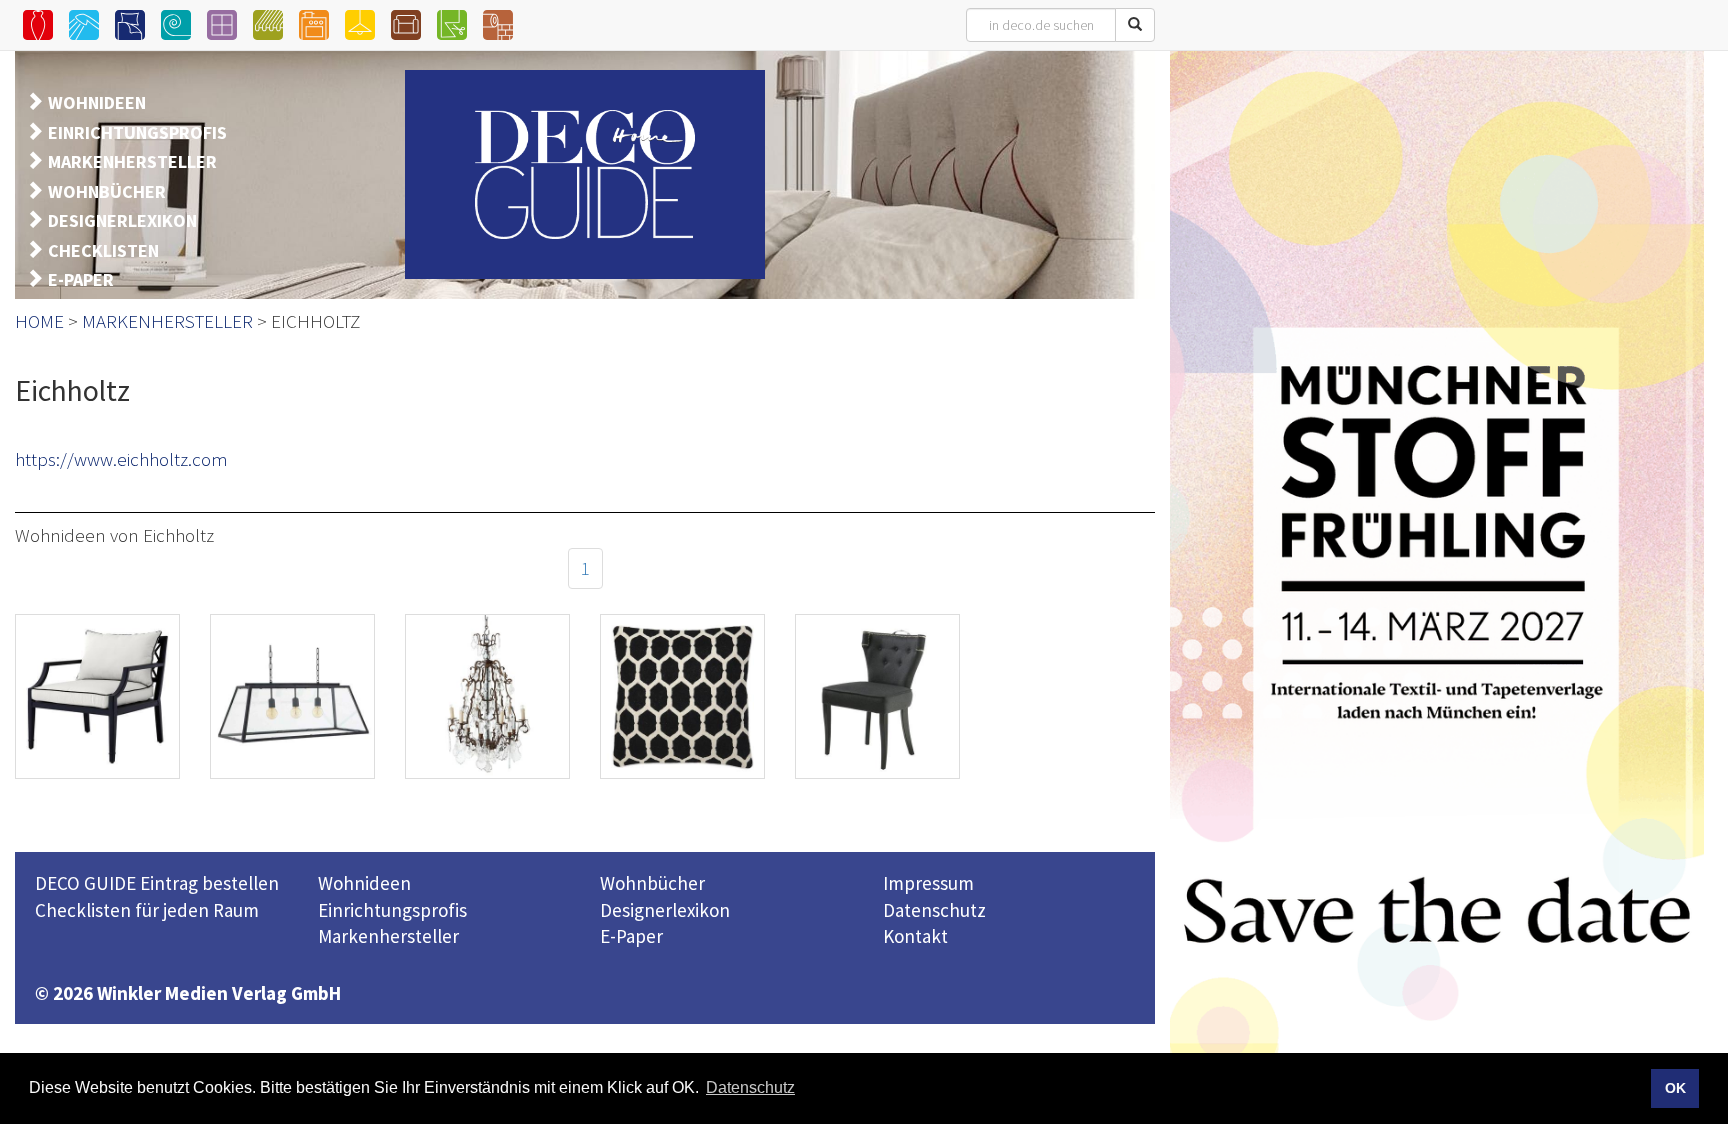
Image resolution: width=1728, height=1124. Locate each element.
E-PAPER (81, 279)
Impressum (928, 883)
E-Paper (631, 936)
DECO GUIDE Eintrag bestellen (157, 883)
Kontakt (915, 936)
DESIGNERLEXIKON (122, 220)
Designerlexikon (665, 910)
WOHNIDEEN (97, 102)
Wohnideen (364, 883)
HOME (39, 321)
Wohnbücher (652, 883)
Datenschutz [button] (750, 1087)
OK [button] (1675, 1088)
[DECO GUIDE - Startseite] (585, 174)
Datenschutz (934, 910)
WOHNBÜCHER (107, 191)
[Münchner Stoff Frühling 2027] (1437, 584)
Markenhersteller (388, 936)
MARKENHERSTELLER (132, 161)
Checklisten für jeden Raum (147, 910)
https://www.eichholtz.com (121, 459)
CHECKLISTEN (103, 250)
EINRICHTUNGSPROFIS (137, 132)
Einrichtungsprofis (392, 910)
